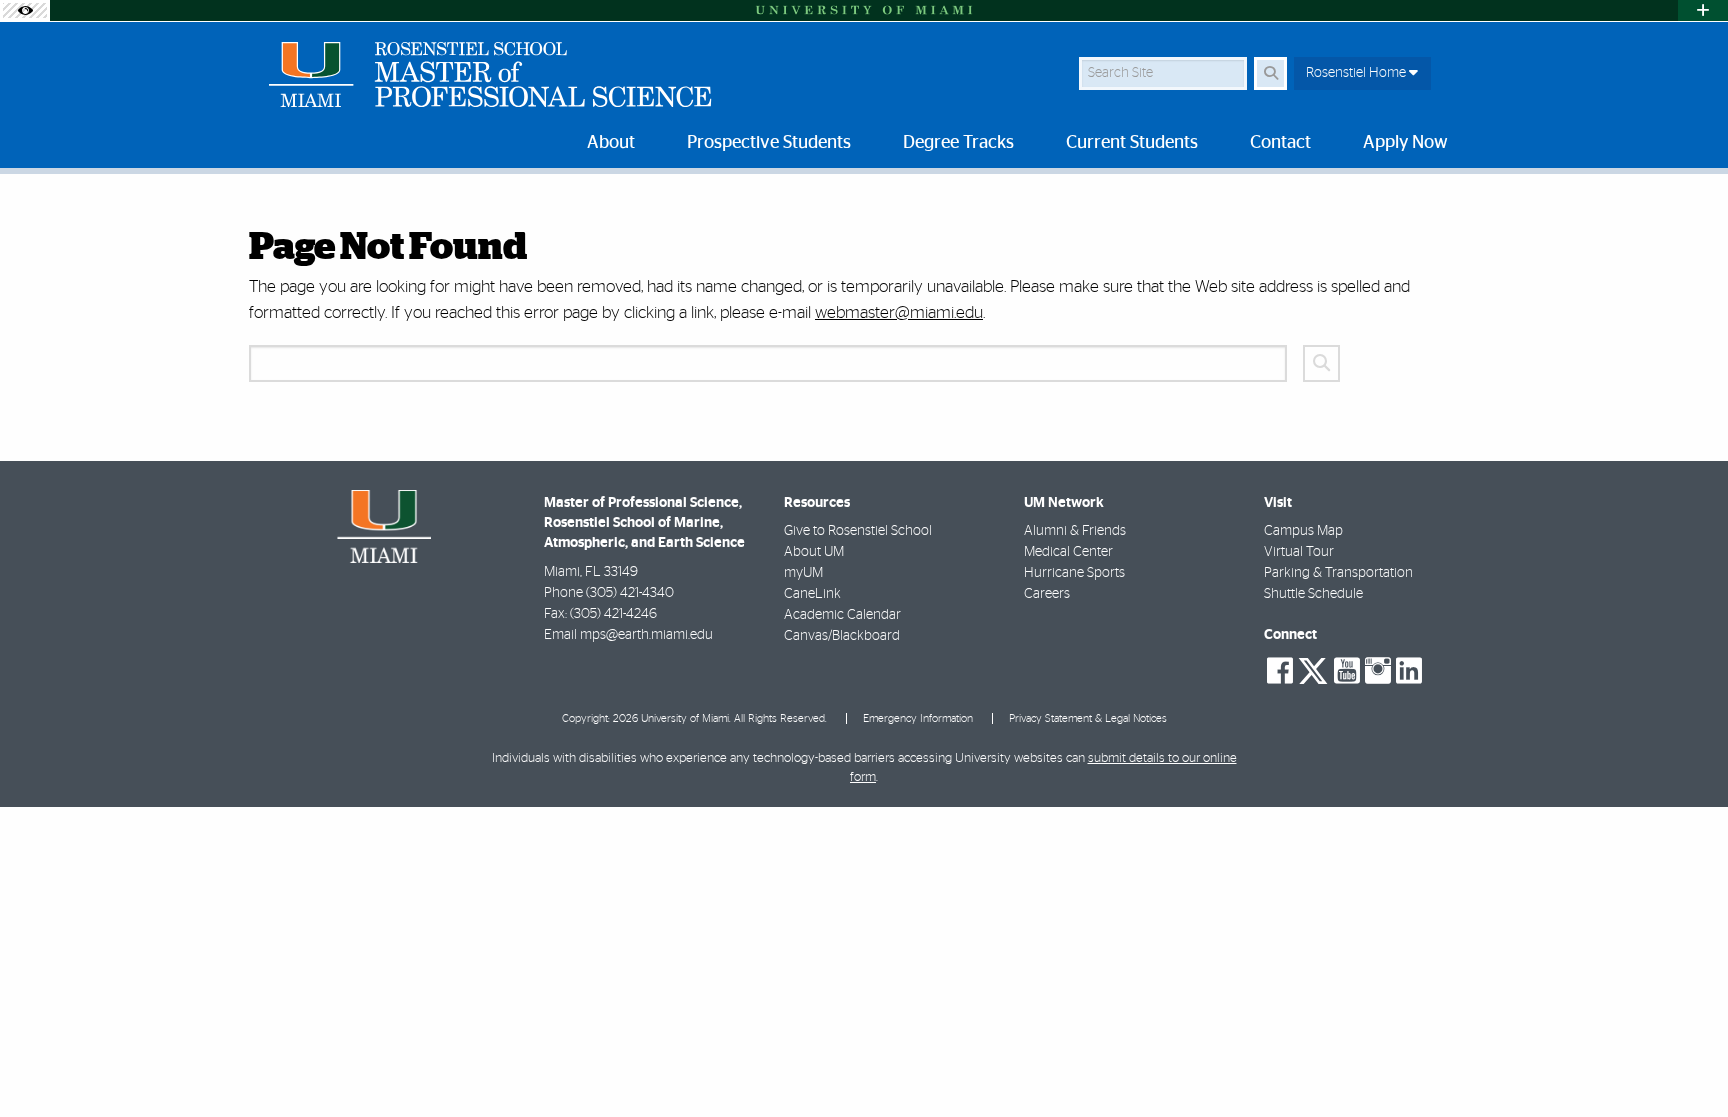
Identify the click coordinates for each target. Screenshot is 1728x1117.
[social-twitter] (1313, 669)
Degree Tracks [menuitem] (958, 143)
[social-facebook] (1280, 671)
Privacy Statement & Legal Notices (1088, 718)
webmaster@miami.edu (899, 312)
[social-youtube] (1347, 671)
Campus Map (1303, 531)
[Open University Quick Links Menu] (1703, 10)
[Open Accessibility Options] (25, 10)
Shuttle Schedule (1313, 594)
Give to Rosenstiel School (858, 531)
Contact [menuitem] (1280, 143)
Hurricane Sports (1074, 573)
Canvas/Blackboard (842, 636)
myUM (803, 573)
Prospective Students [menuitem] (769, 143)
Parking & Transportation (1338, 573)
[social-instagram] (1378, 671)
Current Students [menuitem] (1132, 143)
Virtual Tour (1299, 552)
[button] (1684, 1061)
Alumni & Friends (1075, 531)
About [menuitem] (611, 143)
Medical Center (1068, 552)
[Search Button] (1270, 73)
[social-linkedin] (1409, 671)
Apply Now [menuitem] (1405, 143)
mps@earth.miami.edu (646, 635)
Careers (1047, 594)
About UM (814, 552)
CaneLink (812, 594)
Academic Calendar (842, 615)
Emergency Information (918, 718)
